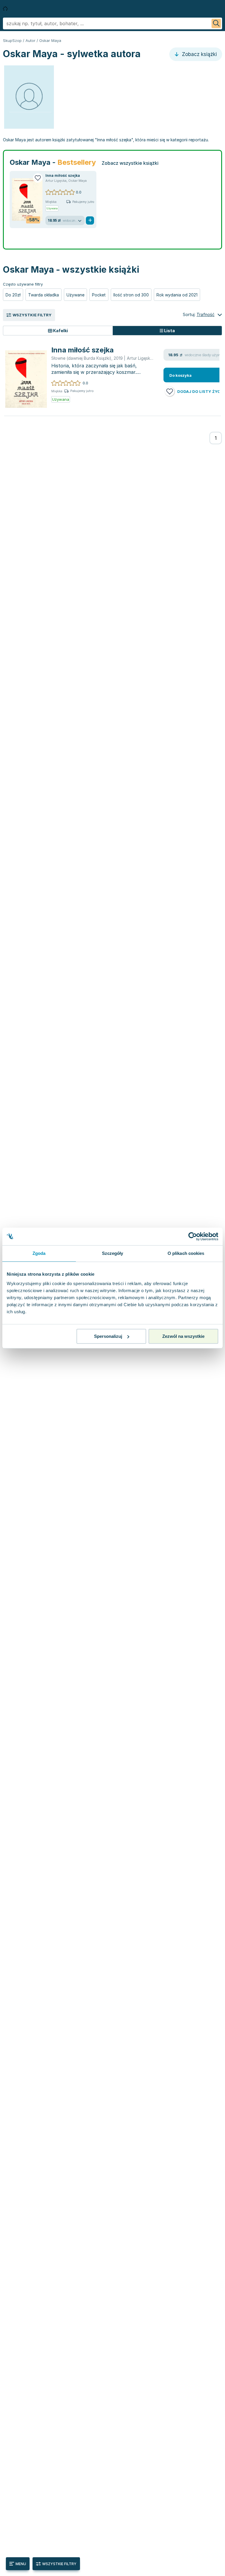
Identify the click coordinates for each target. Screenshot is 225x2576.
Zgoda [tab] (39, 1253)
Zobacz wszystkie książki (130, 163)
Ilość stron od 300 (131, 295)
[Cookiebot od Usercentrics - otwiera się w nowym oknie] (193, 1236)
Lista (169, 331)
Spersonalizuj (108, 1336)
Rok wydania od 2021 (177, 295)
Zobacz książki (199, 54)
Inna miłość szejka (63, 175)
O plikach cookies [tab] (186, 1253)
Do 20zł (13, 295)
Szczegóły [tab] (113, 1253)
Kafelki (60, 331)
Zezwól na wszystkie (183, 1336)
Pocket (99, 295)
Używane (75, 295)
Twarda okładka (44, 295)
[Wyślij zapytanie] (216, 23)
